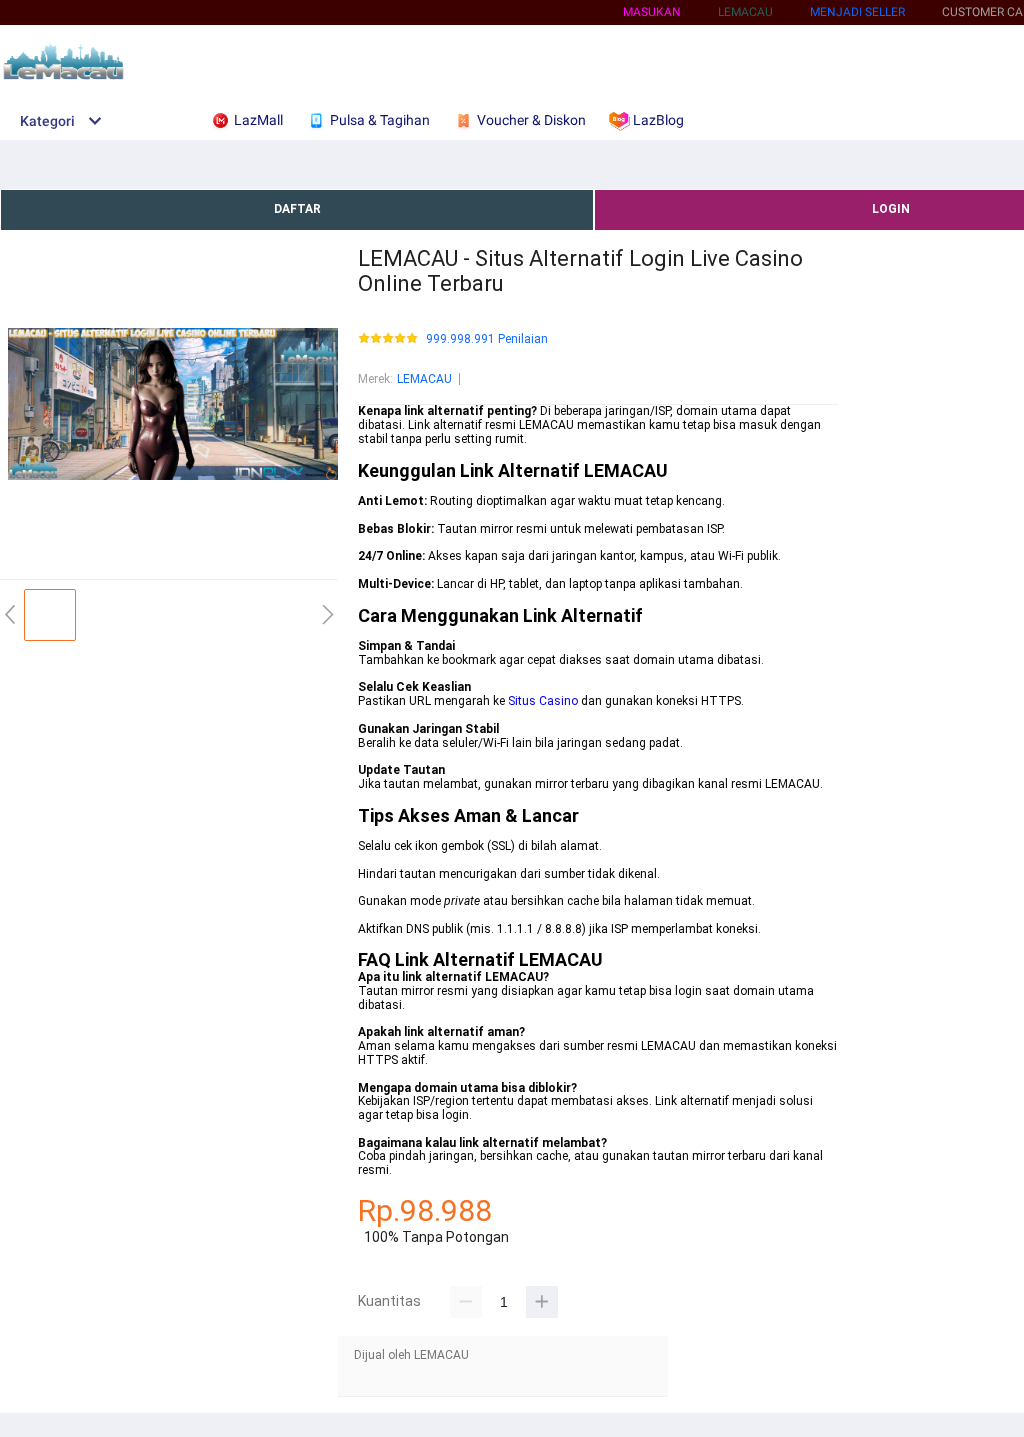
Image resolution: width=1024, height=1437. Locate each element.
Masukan (652, 12)
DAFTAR (297, 209)
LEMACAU (424, 379)
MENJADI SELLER (857, 12)
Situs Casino (543, 701)
